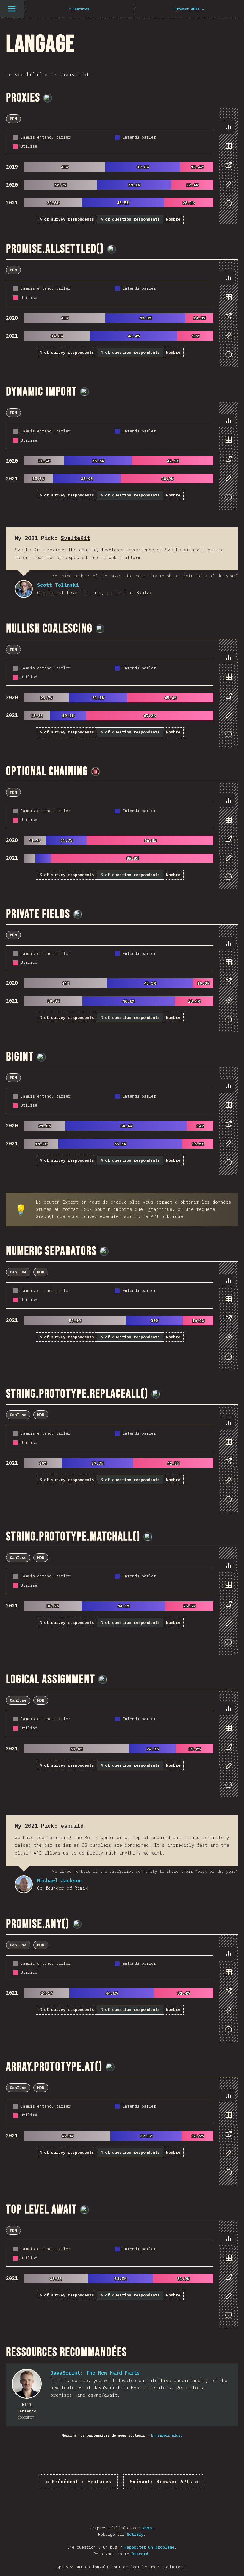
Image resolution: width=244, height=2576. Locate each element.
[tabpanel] (122, 166)
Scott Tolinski (24, 589)
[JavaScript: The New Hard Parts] (27, 2384)
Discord (140, 2554)
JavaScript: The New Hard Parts (95, 2373)
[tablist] (227, 168)
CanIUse (18, 1272)
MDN (13, 119)
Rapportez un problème (149, 2547)
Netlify (135, 2534)
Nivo (147, 2528)
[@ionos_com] (48, 98)
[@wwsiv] (96, 772)
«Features (79, 2482)
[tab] (229, 127)
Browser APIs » (164, 2482)
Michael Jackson (24, 1884)
